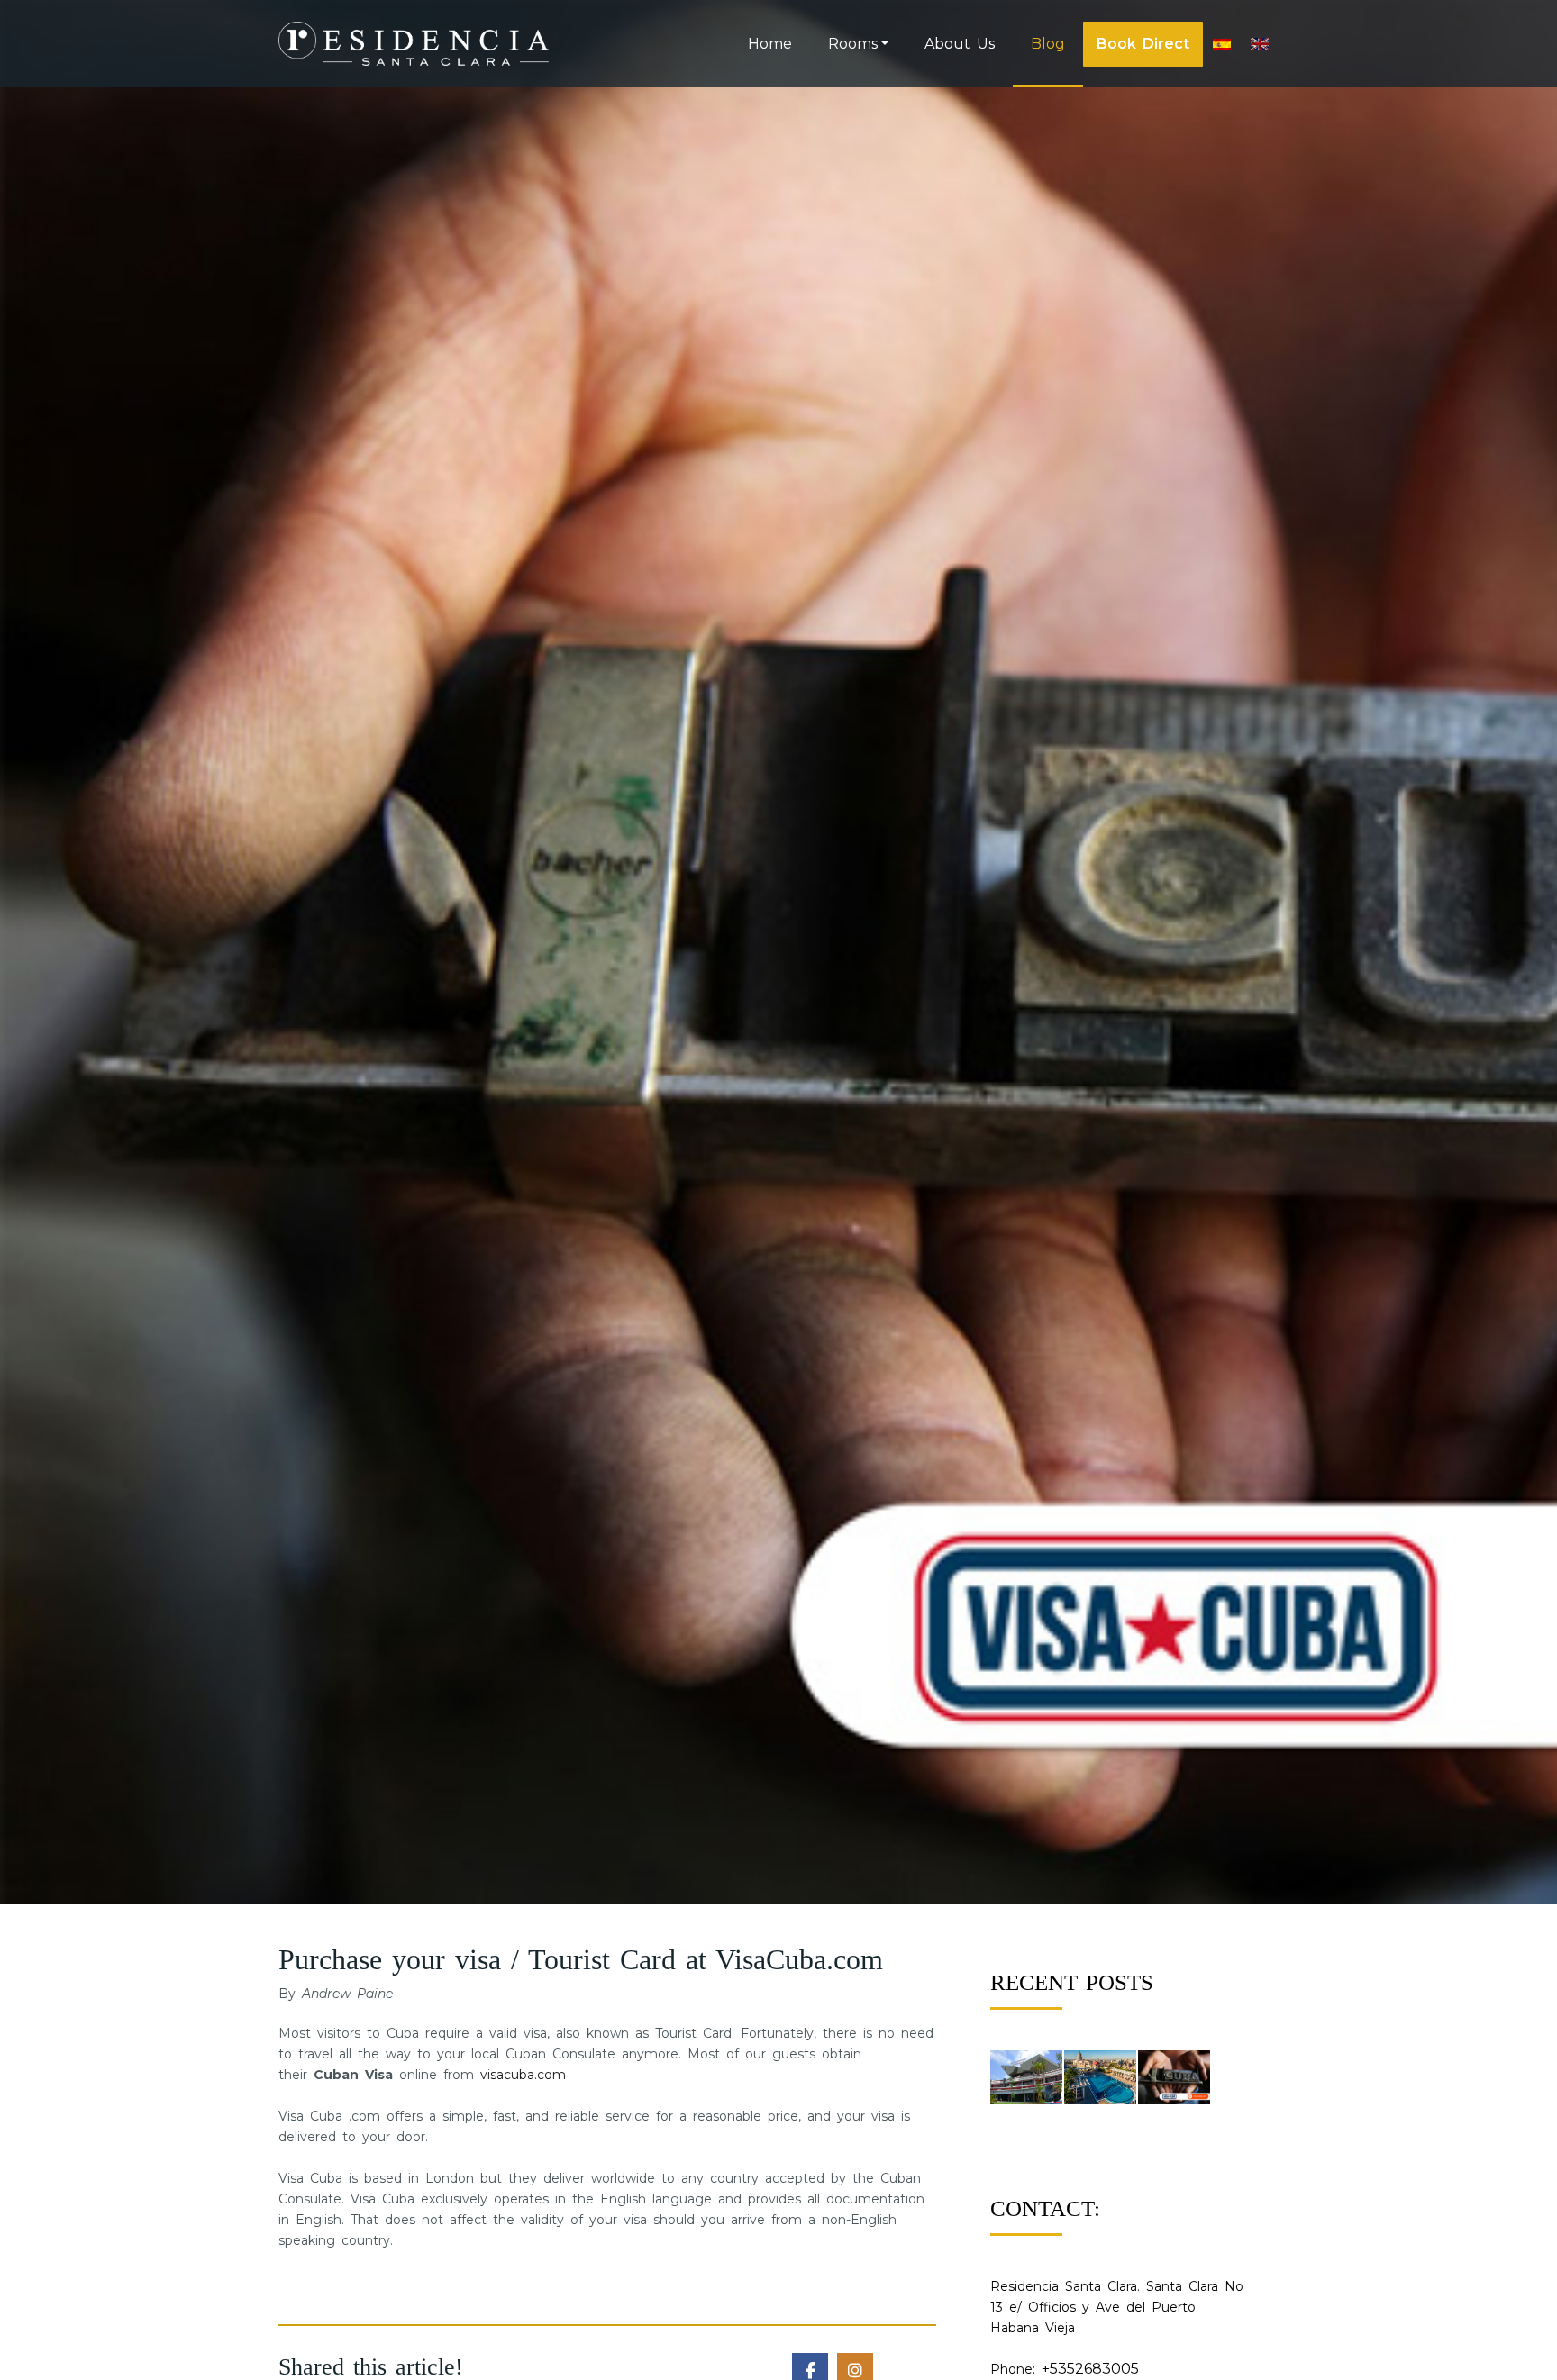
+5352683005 (1090, 2369)
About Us (960, 44)
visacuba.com (523, 2075)
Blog (1048, 44)
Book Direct (1143, 44)
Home (770, 44)
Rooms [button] (853, 44)
